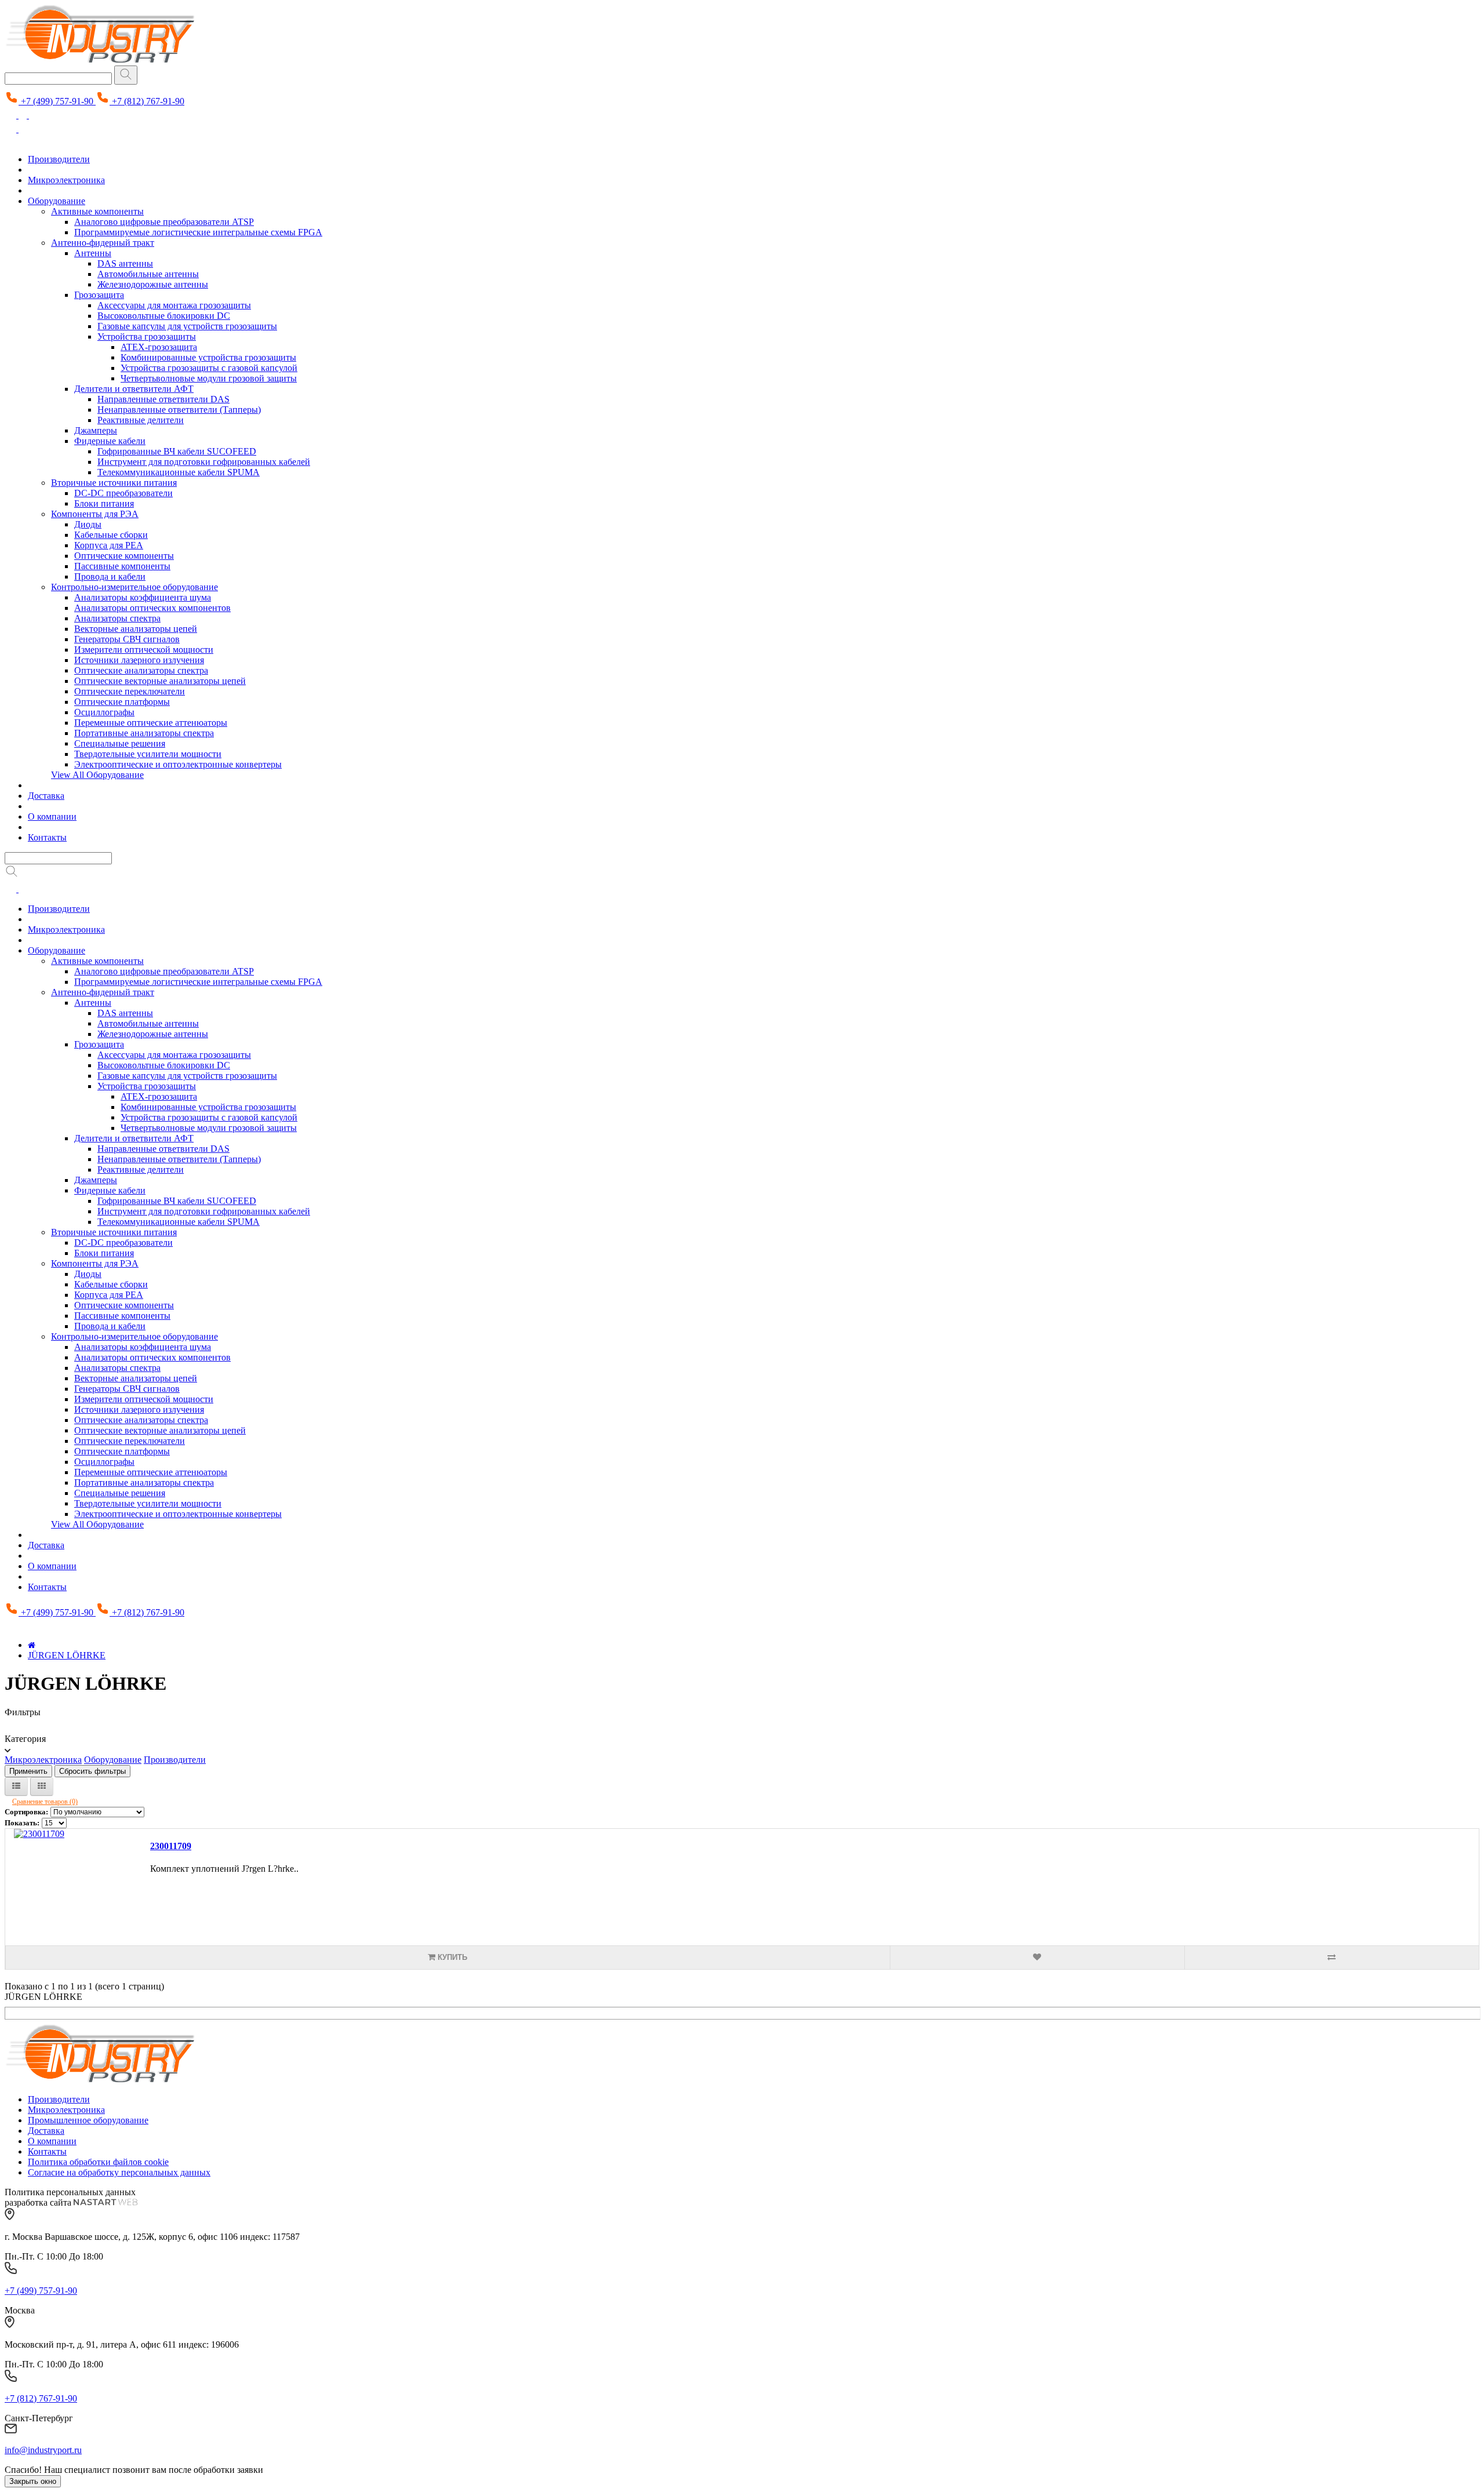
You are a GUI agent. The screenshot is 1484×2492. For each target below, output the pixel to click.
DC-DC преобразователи (123, 493)
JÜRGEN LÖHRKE (67, 1655)
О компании (52, 816)
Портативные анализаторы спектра (144, 733)
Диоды (88, 524)
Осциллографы (104, 712)
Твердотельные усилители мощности (148, 754)
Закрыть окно (33, 2481)
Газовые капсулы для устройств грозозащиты (187, 326)
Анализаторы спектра (117, 618)
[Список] (16, 1787)
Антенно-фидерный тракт (103, 243)
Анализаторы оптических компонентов (152, 608)
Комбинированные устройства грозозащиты (208, 357)
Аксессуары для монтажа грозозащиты (174, 305)
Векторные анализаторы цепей (136, 629)
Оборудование (57, 201)
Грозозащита (99, 295)
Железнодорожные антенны (153, 284)
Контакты (47, 837)
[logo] (100, 2080)
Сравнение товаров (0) (45, 1802)
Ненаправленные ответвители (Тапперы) (179, 410)
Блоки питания (104, 503)
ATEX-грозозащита (159, 347)
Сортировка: (26, 1812)
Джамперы (96, 430)
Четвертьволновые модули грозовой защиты (209, 378)
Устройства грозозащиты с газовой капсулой (209, 368)
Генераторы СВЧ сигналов (127, 639)
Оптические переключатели (130, 691)
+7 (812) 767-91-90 (41, 2398)
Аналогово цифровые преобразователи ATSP (164, 222)
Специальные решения (120, 743)
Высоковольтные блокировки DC (164, 316)
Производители (59, 159)
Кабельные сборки (111, 535)
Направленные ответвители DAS (163, 399)
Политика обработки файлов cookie (98, 2162)
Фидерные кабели (110, 441)
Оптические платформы (122, 702)
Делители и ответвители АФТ (134, 389)
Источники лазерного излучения (139, 660)
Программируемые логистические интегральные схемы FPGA (198, 232)
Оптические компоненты (124, 556)
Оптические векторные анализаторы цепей (160, 681)
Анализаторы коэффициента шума (143, 597)
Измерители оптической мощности (144, 650)
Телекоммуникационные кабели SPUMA (179, 472)
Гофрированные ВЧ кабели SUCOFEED (177, 451)
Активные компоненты (97, 211)
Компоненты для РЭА (95, 514)
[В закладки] (1037, 1958)
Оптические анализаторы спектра (141, 670)
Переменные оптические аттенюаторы (151, 723)
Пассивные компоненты (122, 566)
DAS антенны (125, 263)
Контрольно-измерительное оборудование (134, 587)
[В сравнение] (1332, 1958)
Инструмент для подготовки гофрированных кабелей (204, 462)
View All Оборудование (97, 775)
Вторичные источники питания (114, 483)
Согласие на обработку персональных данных (119, 2172)
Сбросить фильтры (92, 1771)
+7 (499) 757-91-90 (41, 2291)
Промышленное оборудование (88, 2120)
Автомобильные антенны (148, 274)
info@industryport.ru (43, 2450)
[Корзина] (35, 115)
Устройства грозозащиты (147, 336)
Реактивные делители (141, 420)
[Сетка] (42, 1787)
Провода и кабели (110, 576)
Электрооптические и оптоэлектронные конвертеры (178, 764)
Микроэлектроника (66, 180)
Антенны (93, 253)
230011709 (171, 1846)
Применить (28, 1771)
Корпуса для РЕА (109, 545)
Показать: (22, 1823)
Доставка (46, 796)
